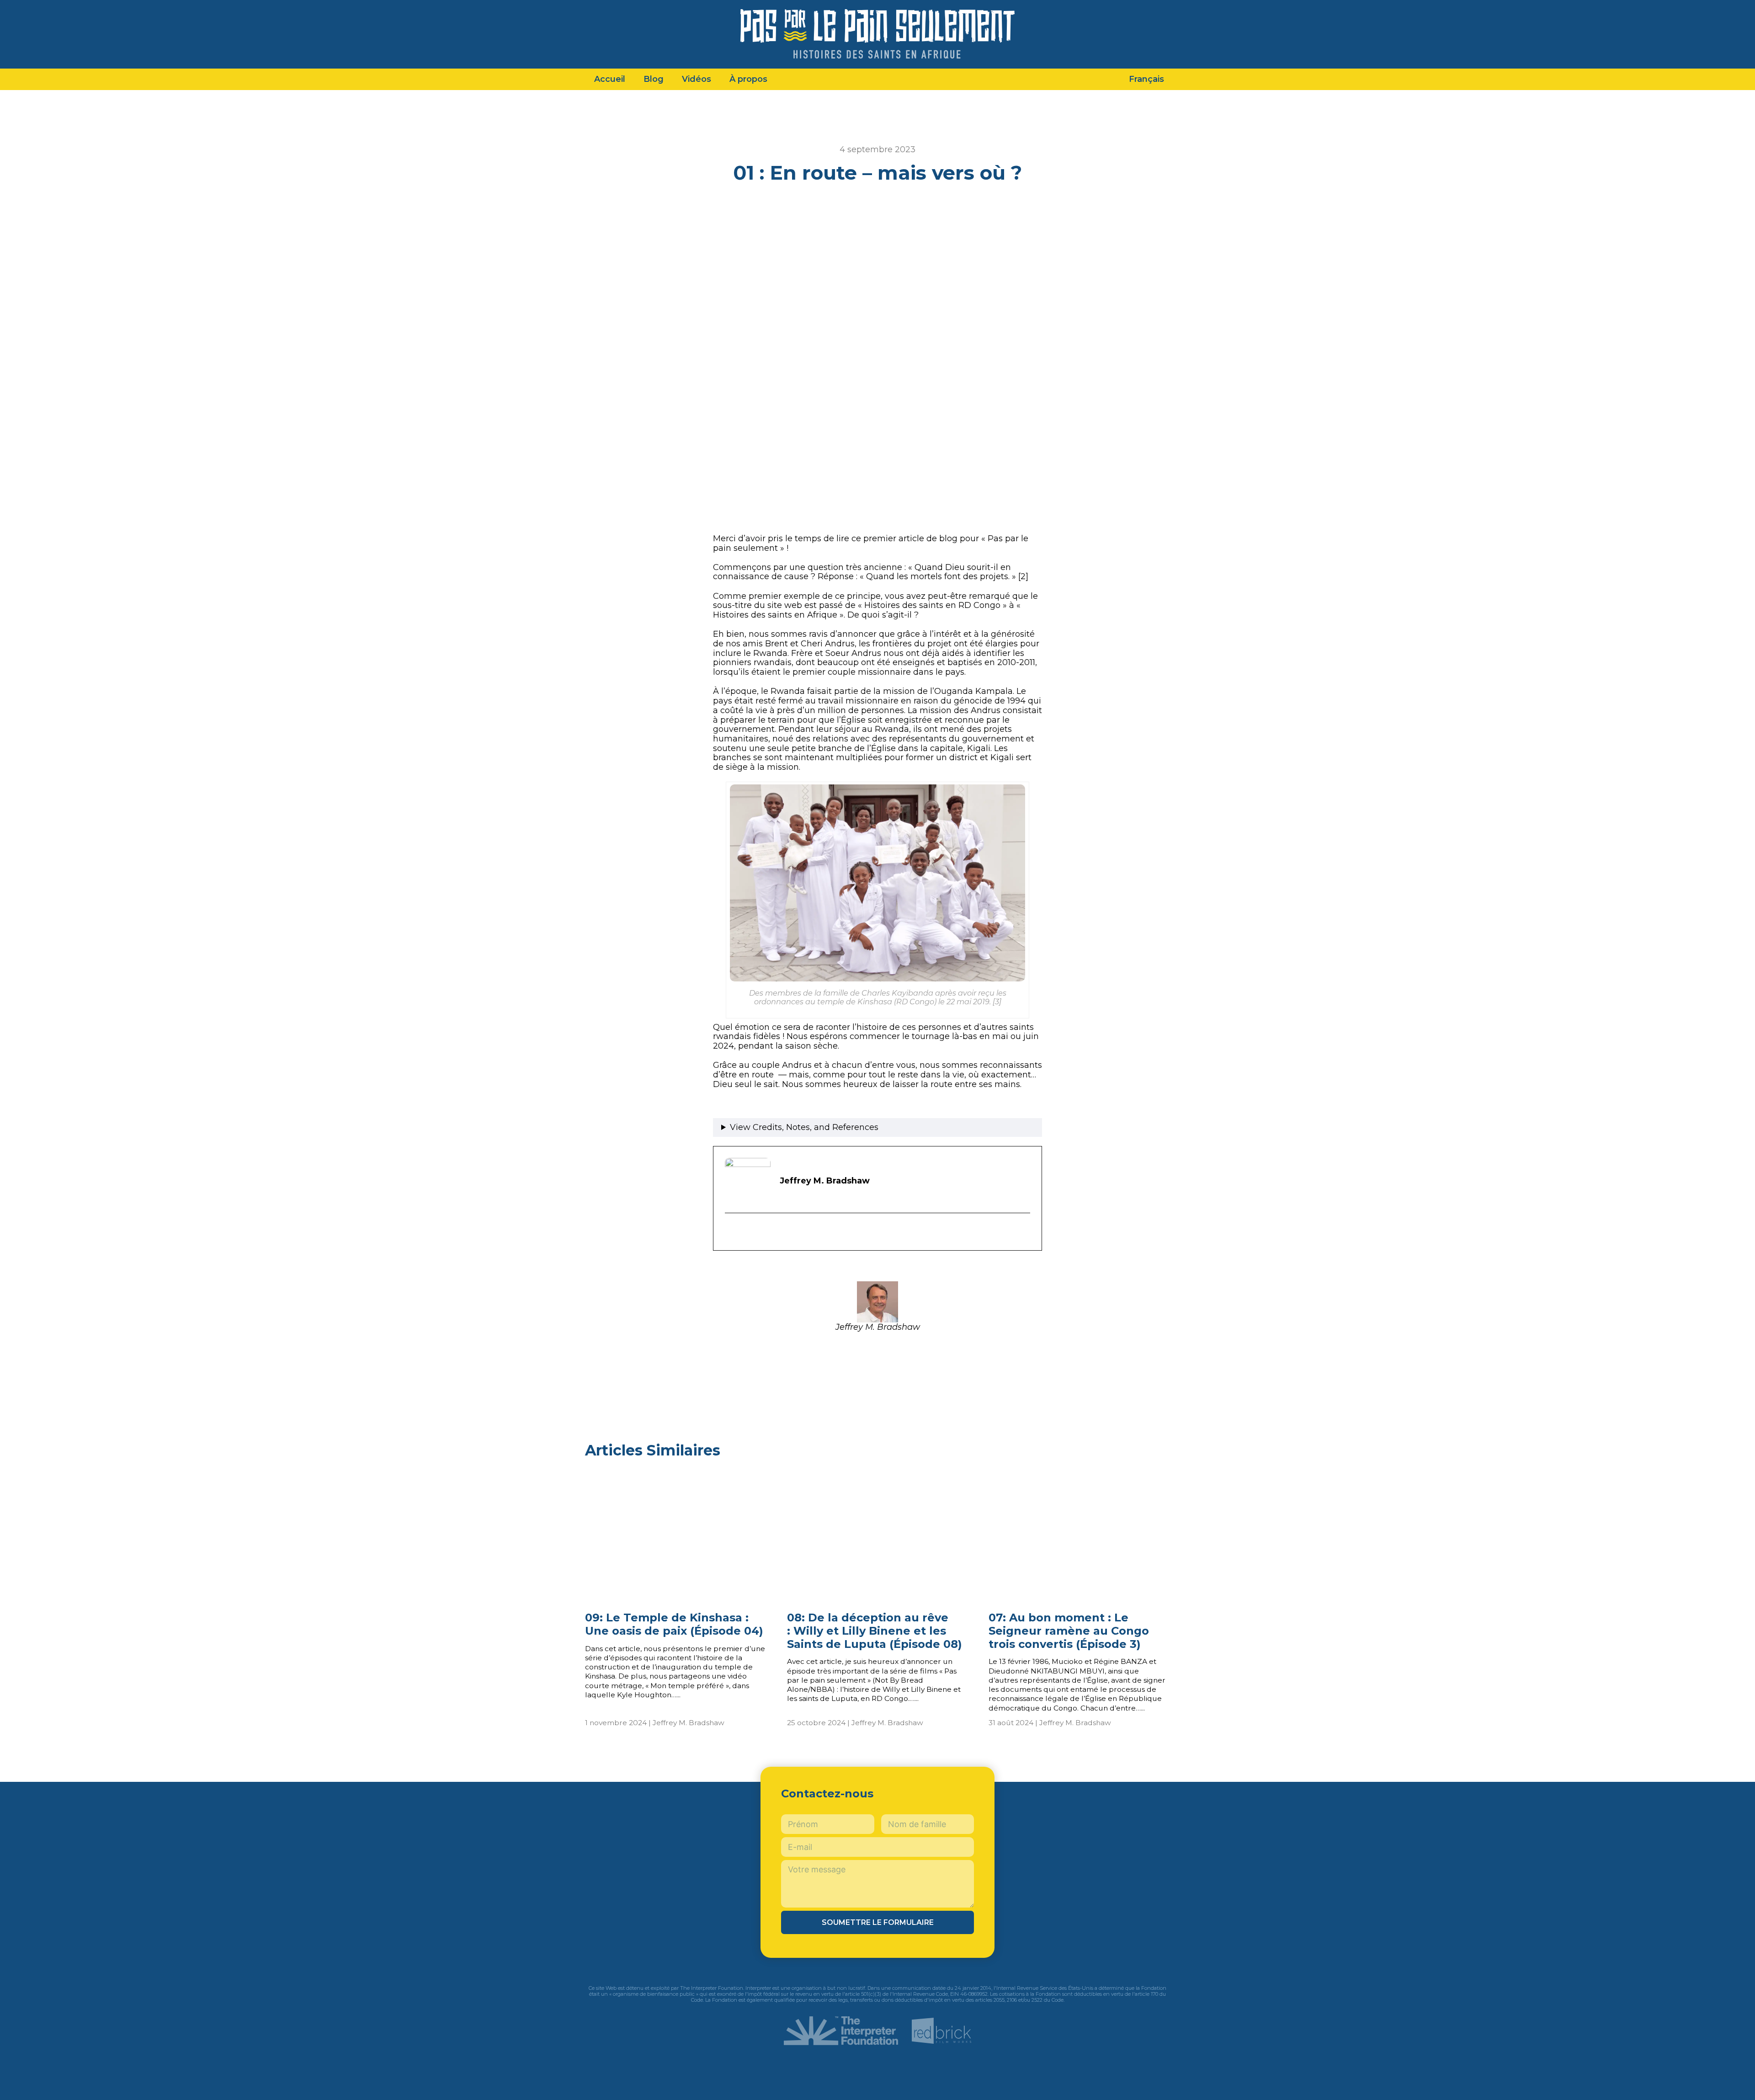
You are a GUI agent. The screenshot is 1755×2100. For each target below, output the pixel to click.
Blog (654, 79)
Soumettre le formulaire (878, 1922)
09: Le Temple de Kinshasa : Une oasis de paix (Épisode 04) (674, 1624)
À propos (748, 79)
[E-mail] (731, 1233)
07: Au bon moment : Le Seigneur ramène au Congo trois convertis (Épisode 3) (1069, 1631)
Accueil (610, 79)
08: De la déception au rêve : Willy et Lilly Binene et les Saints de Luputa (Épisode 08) (875, 1631)
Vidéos (697, 79)
